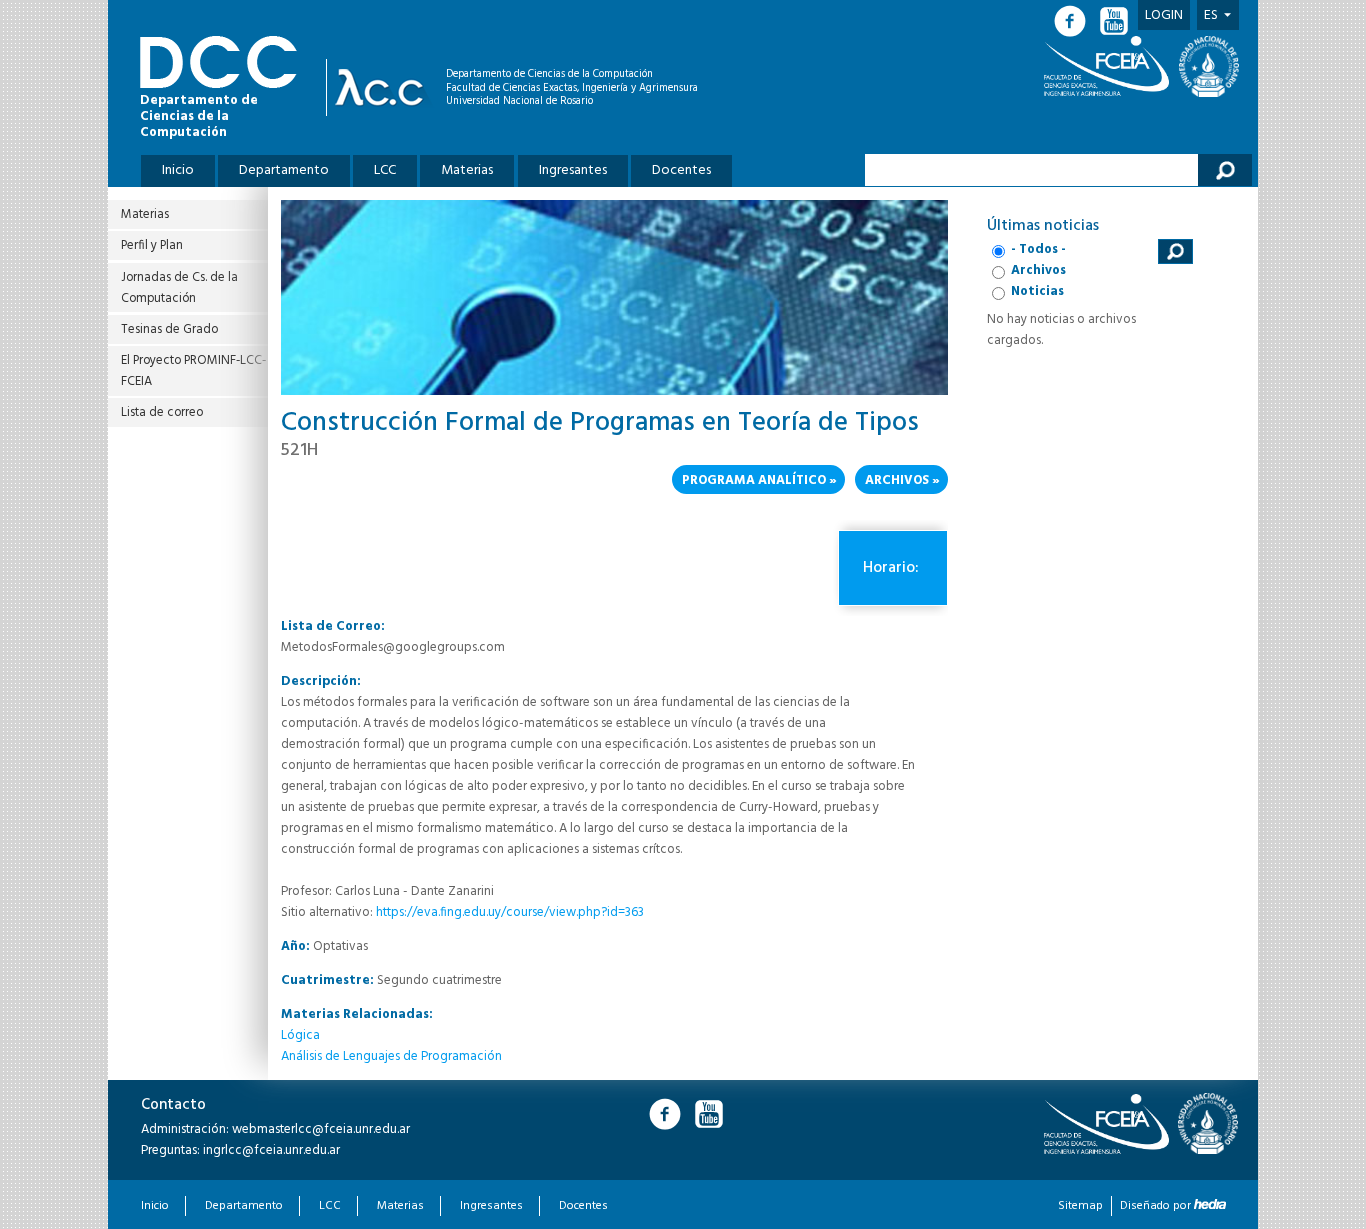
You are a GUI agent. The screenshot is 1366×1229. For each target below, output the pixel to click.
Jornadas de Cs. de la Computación (179, 288)
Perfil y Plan (152, 245)
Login (1164, 15)
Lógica (300, 1035)
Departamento (284, 170)
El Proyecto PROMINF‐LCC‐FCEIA (193, 371)
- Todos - (1038, 249)
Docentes (681, 170)
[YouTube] (1116, 21)
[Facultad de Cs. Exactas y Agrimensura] (1110, 66)
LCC (385, 170)
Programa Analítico (754, 480)
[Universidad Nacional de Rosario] (1209, 66)
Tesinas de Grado (169, 329)
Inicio (178, 170)
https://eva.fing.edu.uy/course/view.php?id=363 (510, 912)
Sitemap (1080, 1206)
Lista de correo (162, 412)
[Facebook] (1076, 21)
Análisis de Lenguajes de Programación (391, 1056)
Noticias (1037, 291)
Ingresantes (573, 170)
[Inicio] (384, 87)
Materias (467, 170)
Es (1211, 15)
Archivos (897, 480)
